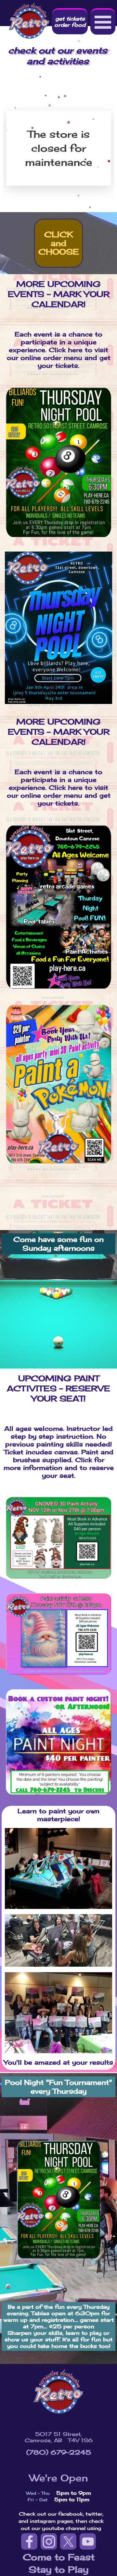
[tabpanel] (58, 1941)
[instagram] (49, 2541)
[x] (68, 2541)
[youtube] (88, 2541)
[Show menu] (103, 21)
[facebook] (29, 2541)
